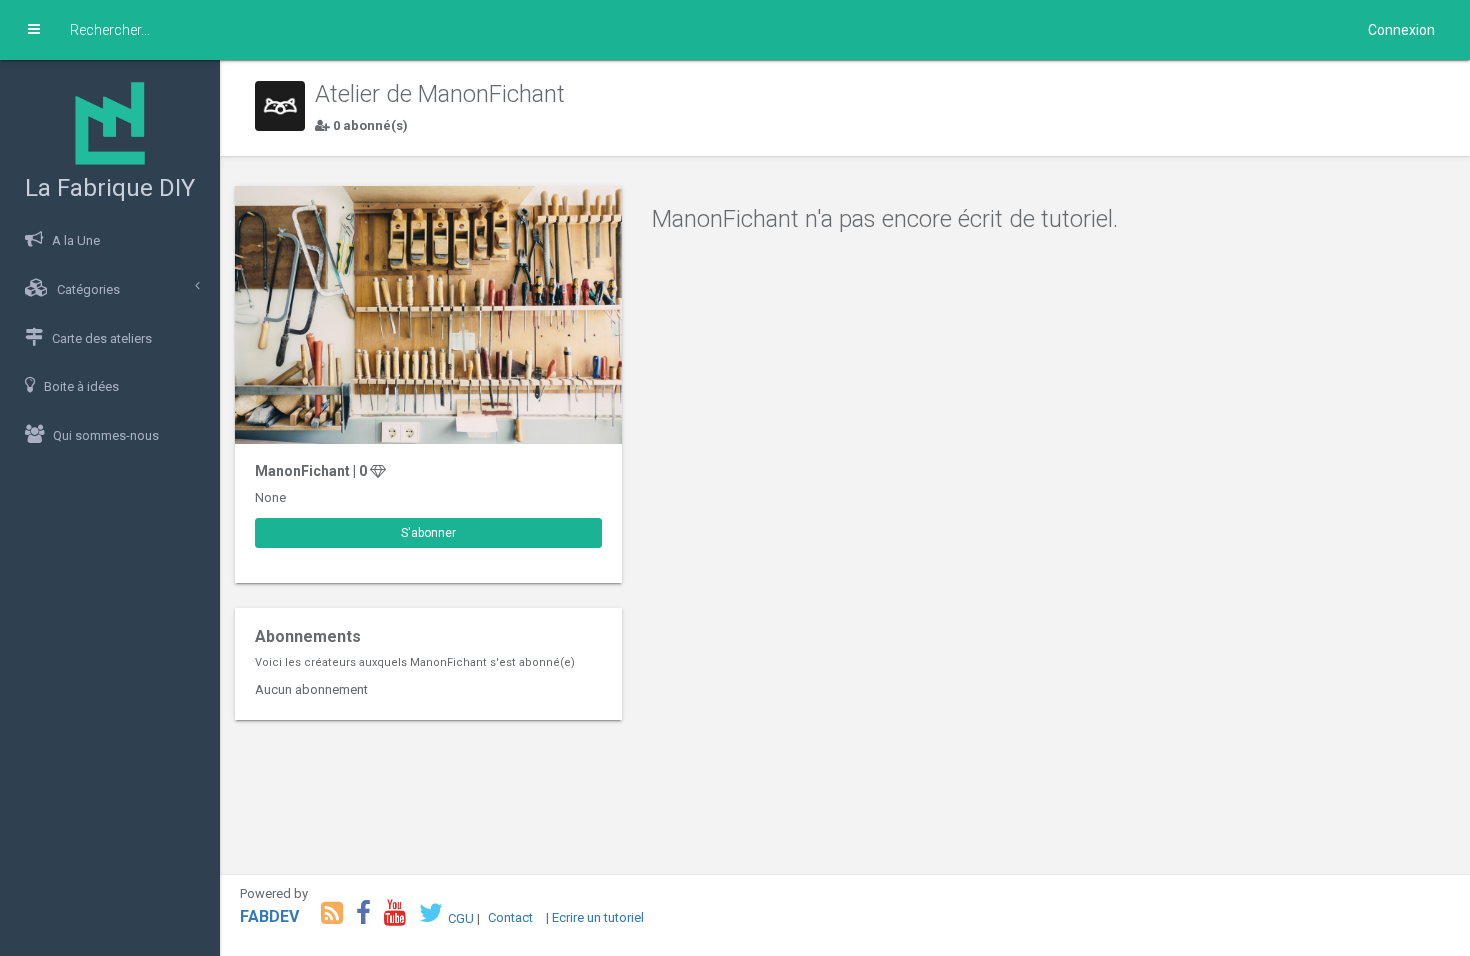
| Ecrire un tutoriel (595, 917)
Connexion (1401, 30)
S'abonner (428, 533)
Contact (510, 917)
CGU (461, 917)
